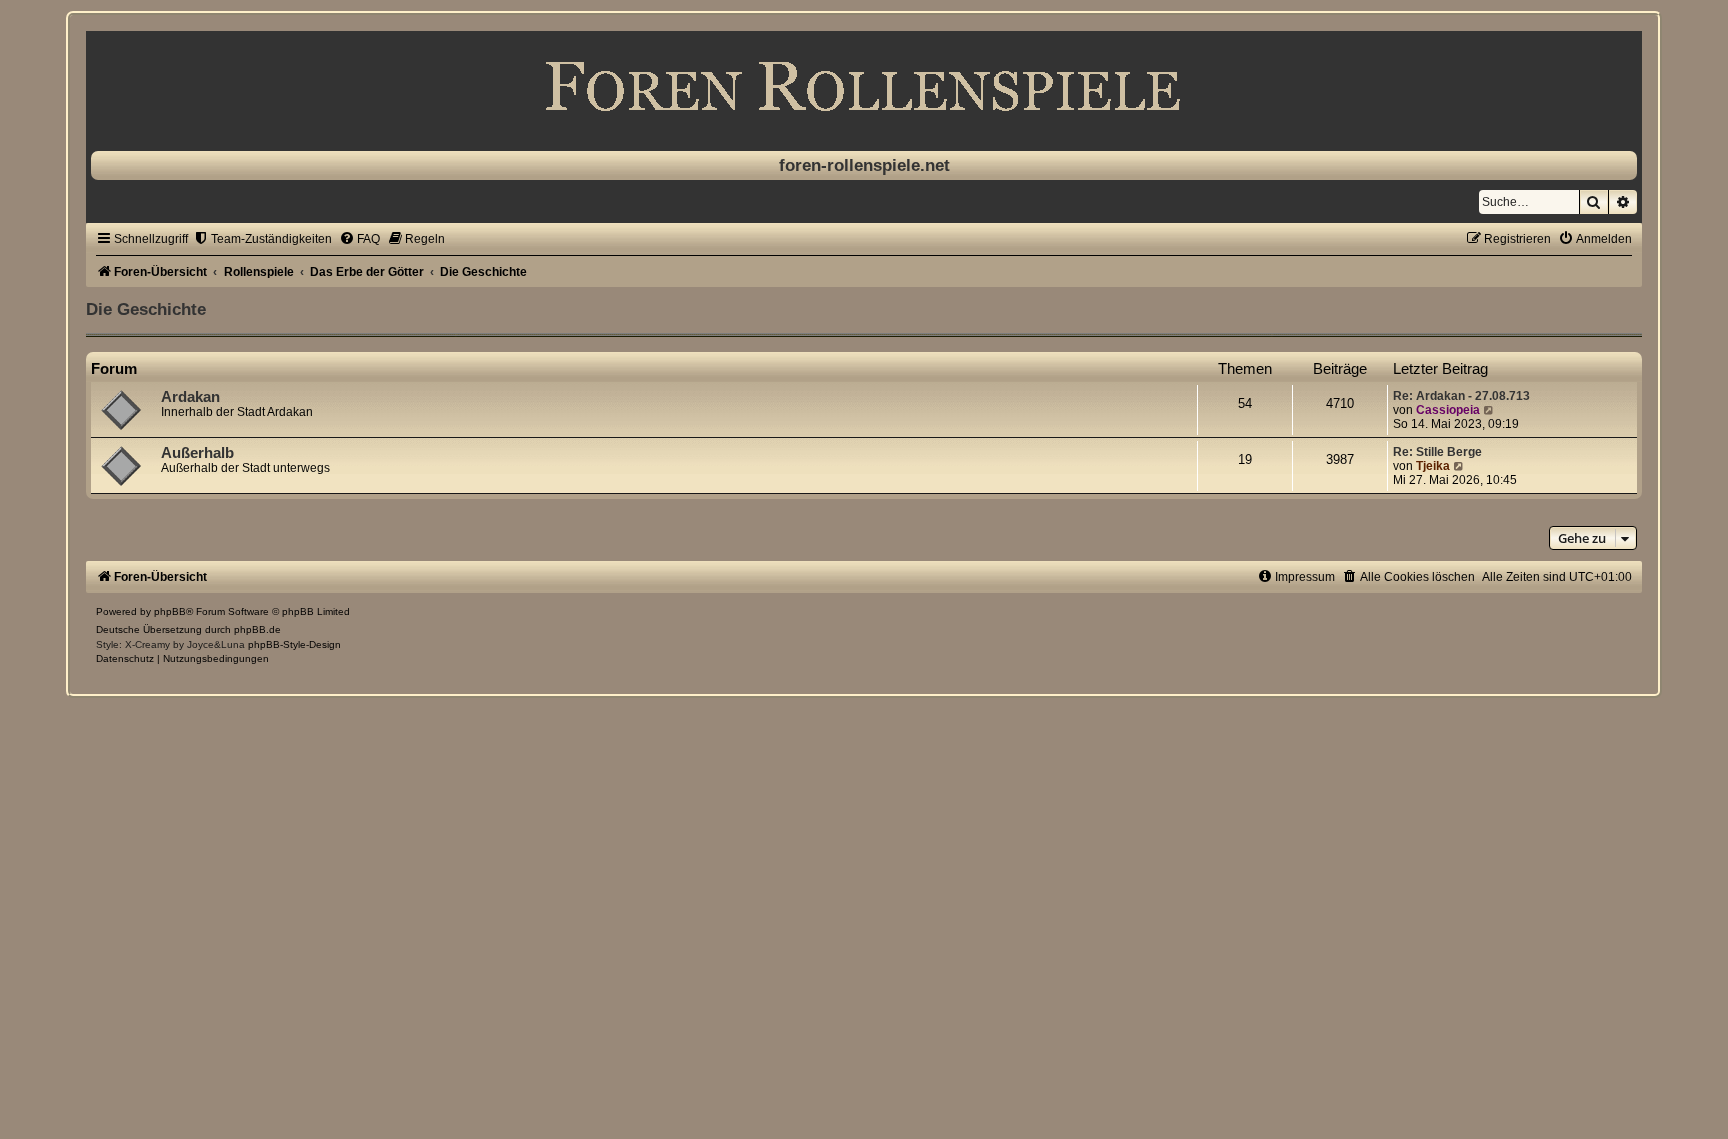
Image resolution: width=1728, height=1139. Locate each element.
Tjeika (1433, 466)
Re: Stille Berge (1437, 452)
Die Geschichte (146, 309)
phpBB (170, 611)
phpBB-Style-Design (294, 644)
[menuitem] (262, 239)
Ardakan (190, 397)
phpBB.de (257, 629)
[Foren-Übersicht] (863, 86)
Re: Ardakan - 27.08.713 (1461, 396)
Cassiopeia (1448, 410)
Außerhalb (197, 453)
